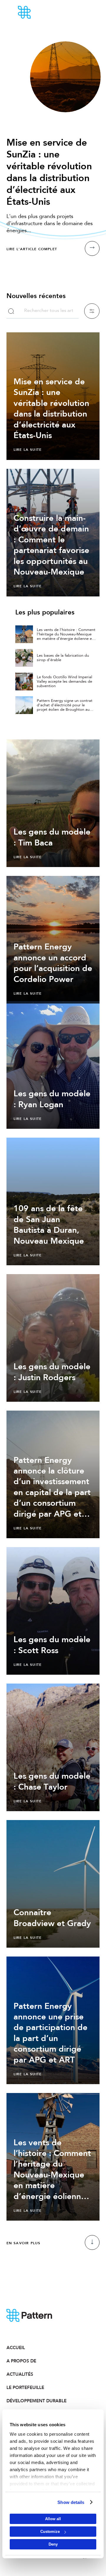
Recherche (11, 311)
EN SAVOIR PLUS (24, 2243)
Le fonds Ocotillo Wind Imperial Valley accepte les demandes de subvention (64, 682)
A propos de (21, 2361)
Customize (50, 2532)
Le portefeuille (25, 2388)
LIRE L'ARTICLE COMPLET (32, 249)
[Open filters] (92, 311)
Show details (71, 2502)
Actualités (20, 2374)
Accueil (16, 2348)
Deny (53, 2544)
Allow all (53, 2519)
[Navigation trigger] (85, 12)
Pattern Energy (41, 12)
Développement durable (30, 2401)
